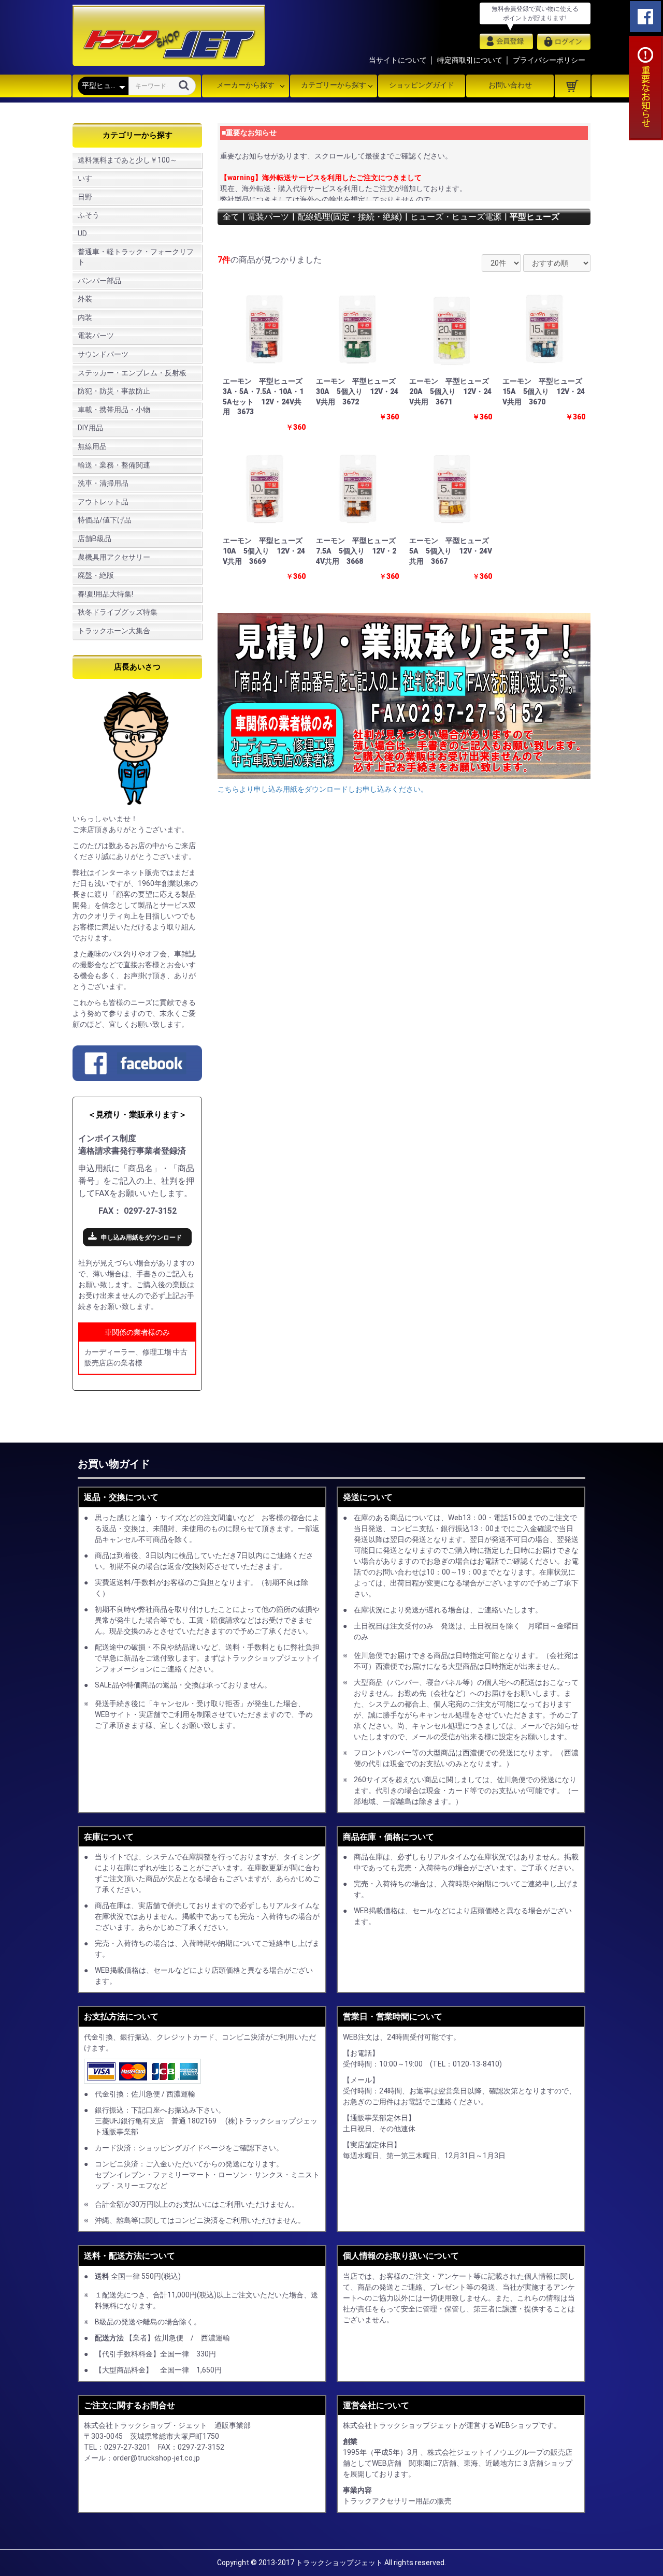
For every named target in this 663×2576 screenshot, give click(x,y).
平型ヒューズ (535, 217)
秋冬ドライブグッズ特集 (118, 612)
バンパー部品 (99, 281)
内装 (85, 317)
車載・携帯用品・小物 (114, 410)
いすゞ (89, 178)
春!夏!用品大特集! (105, 594)
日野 (85, 197)
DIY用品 (90, 428)
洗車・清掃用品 (103, 483)
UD (82, 234)
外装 (85, 299)
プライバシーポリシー (549, 60)
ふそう (89, 215)
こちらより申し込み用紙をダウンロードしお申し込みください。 (323, 789)
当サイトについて (398, 60)
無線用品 (92, 446)
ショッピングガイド (422, 85)
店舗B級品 (95, 539)
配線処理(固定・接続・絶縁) (350, 217)
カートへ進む (370, 1298)
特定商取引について (470, 60)
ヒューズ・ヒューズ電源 (456, 217)
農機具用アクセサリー (114, 557)
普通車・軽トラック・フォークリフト (136, 257)
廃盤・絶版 (96, 575)
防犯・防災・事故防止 (114, 391)
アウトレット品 (103, 502)
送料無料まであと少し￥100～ (127, 160)
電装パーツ (96, 336)
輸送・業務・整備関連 (114, 465)
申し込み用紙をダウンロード (141, 1238)
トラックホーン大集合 (114, 631)
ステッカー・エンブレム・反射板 (132, 373)
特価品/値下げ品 (105, 520)
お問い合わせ (510, 85)
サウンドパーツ (103, 354)
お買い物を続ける (300, 1298)
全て (231, 217)
